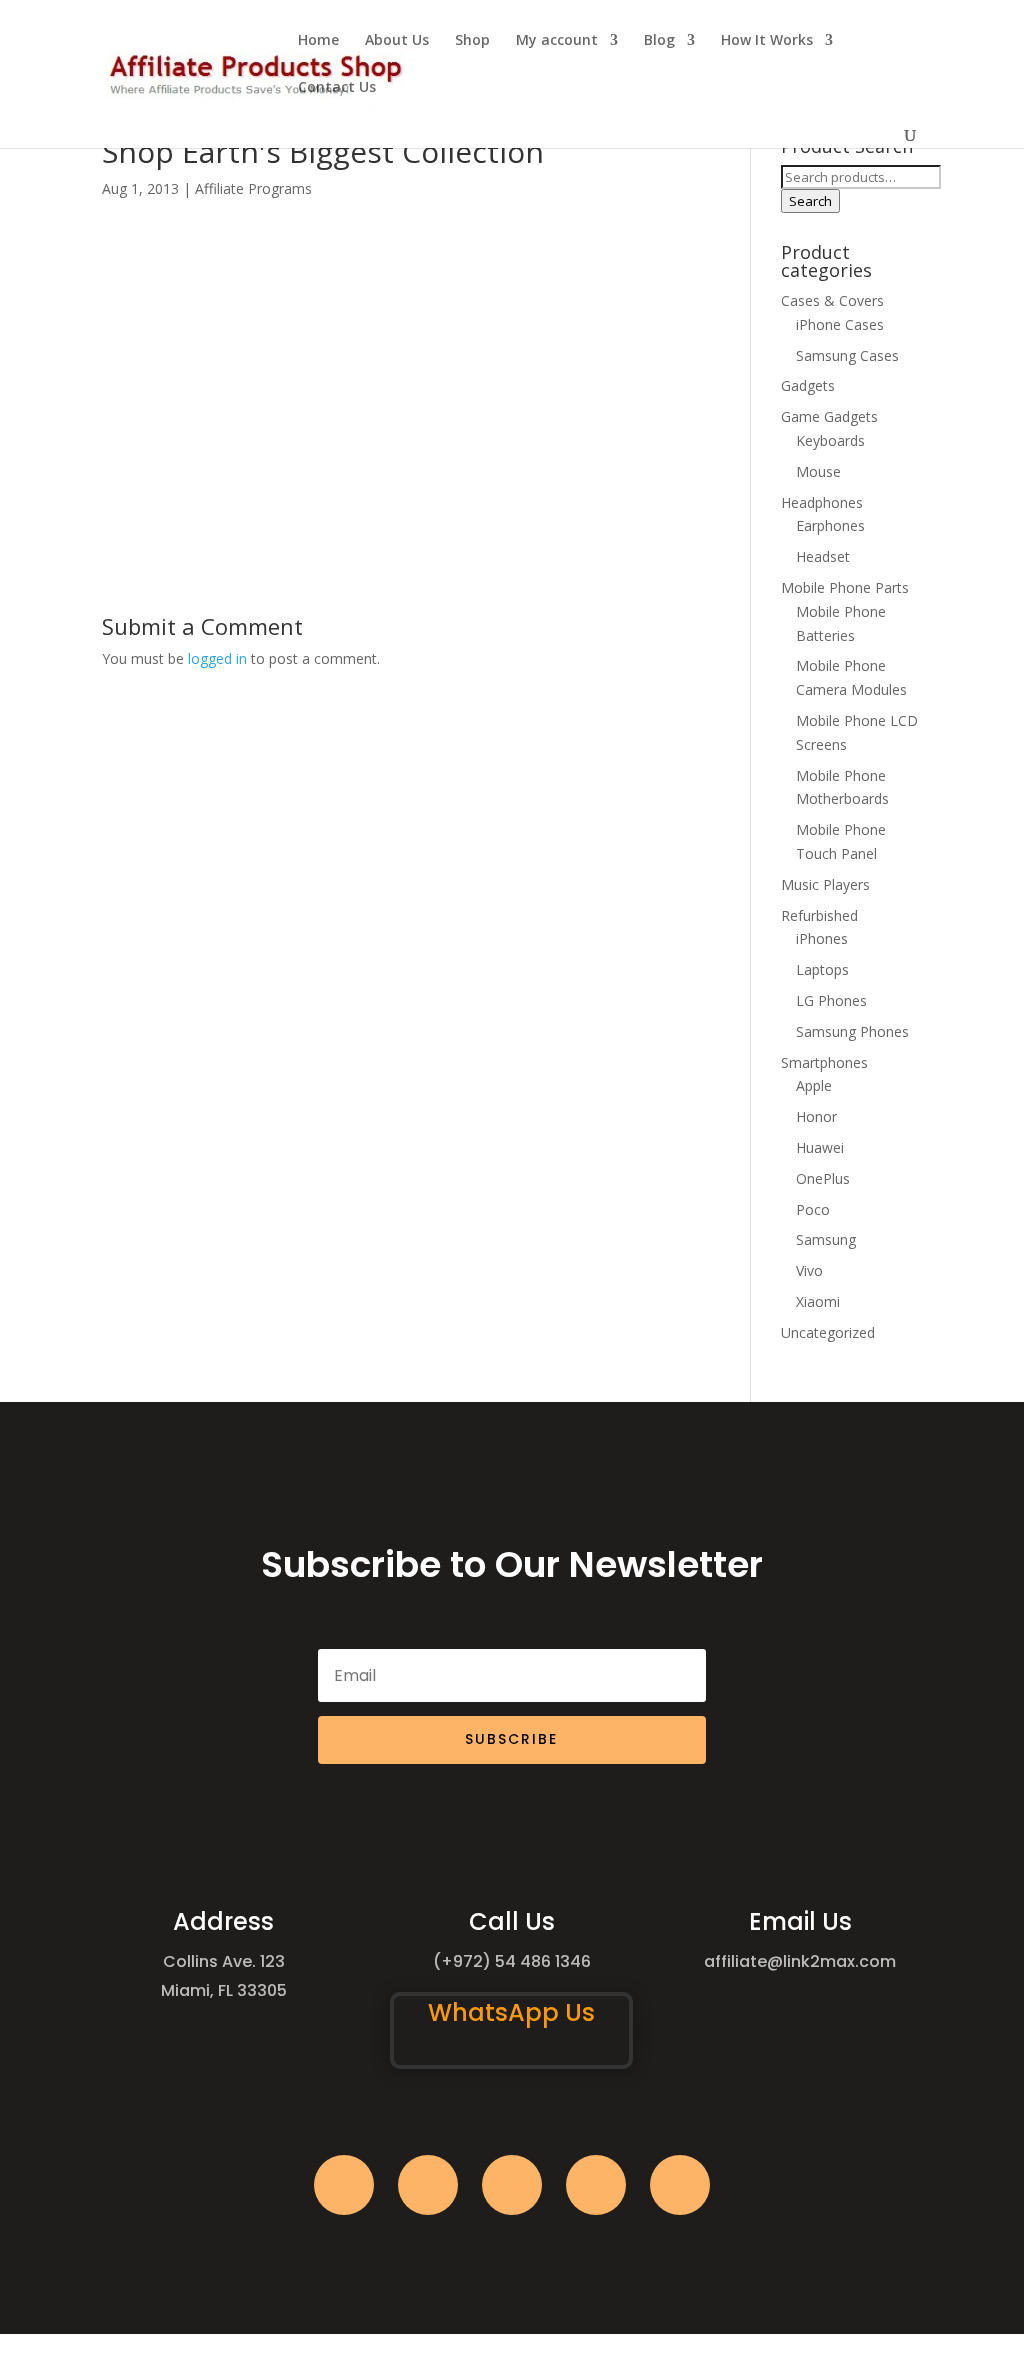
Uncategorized (828, 1332)
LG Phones (831, 1000)
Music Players (825, 884)
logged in (217, 658)
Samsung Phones (852, 1031)
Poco (813, 1209)
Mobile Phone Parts (845, 587)
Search (810, 201)
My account (557, 41)
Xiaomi (818, 1301)
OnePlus (823, 1178)
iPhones (822, 938)
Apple (814, 1085)
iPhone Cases (840, 324)
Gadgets (808, 385)
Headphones (822, 502)
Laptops (822, 969)
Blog (659, 41)
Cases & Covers (832, 300)
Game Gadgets (829, 416)
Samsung (826, 1239)
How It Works (767, 41)
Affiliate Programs (253, 188)
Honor (816, 1116)
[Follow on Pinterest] (680, 2185)
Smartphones (824, 1062)
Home (318, 41)
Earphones (830, 525)
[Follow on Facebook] (344, 2185)
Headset (823, 556)
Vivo (809, 1270)
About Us (397, 41)
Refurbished (819, 915)
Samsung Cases (847, 355)
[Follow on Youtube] (596, 2185)
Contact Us (337, 88)
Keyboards (830, 440)
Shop (472, 41)
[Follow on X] (428, 2185)
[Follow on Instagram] (512, 2185)
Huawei (820, 1147)
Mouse (818, 471)
